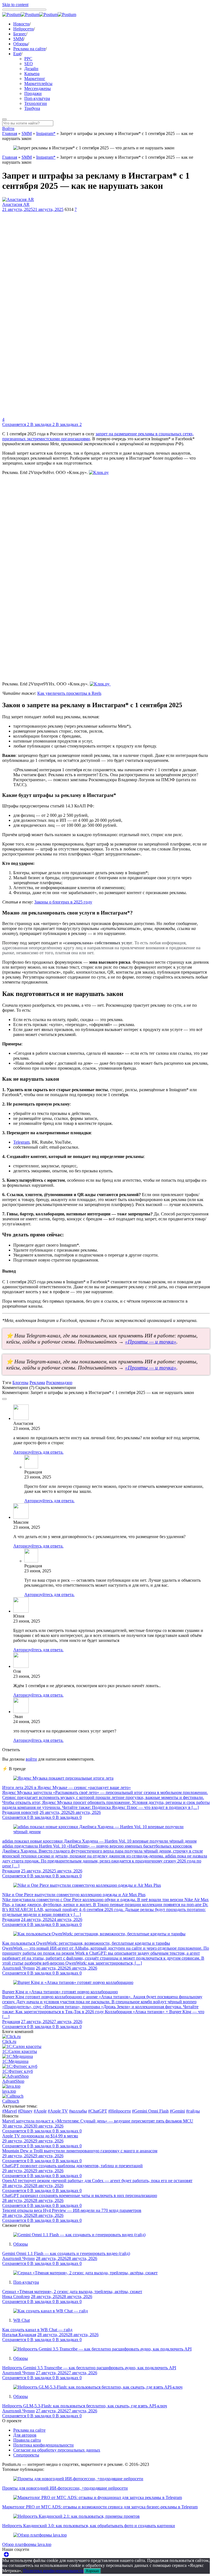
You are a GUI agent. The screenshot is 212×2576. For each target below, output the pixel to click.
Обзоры (21, 44)
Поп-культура (37, 98)
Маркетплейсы (38, 84)
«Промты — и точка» (151, 1342)
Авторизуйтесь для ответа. (38, 1452)
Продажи (33, 93)
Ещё (17, 54)
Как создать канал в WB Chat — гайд (37, 2330)
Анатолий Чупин (18, 1968)
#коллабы (78, 2111)
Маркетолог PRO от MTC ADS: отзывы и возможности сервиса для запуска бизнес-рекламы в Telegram (100, 2507)
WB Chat (22, 2320)
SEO (29, 64)
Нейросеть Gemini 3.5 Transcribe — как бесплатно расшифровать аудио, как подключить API (89, 2368)
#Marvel (10, 2111)
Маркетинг (35, 79)
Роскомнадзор (59, 1383)
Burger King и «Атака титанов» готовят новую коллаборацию (60, 1992)
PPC (28, 59)
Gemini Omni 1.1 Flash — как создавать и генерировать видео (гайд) (66, 2253)
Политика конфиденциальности (43, 2445)
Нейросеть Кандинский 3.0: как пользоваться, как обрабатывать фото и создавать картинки (89, 2526)
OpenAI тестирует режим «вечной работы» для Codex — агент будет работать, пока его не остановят (97, 2181)
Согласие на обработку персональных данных (57, 2450)
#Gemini (177, 2111)
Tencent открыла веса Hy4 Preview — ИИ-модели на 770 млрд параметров (72, 2210)
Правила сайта (27, 2440)
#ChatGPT (98, 2111)
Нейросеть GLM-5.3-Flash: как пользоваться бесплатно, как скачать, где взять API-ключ (85, 2406)
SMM (18, 39)
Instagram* (46, 133)
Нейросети (23, 29)
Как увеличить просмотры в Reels (69, 693)
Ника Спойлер (16, 2297)
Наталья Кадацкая (19, 2335)
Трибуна (32, 108)
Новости (21, 24)
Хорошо (92, 2571)
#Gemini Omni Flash (150, 2111)
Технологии (36, 103)
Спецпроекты (26, 2455)
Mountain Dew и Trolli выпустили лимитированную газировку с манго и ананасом (80, 2151)
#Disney (25, 2111)
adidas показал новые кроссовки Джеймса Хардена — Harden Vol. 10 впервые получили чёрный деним (99, 1841)
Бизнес (20, 34)
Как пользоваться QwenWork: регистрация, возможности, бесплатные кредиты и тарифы (86, 1943)
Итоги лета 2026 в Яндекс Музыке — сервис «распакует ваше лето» (67, 1787)
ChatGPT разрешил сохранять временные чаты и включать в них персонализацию (80, 2195)
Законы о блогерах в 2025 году (63, 902)
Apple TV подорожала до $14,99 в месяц (40, 2136)
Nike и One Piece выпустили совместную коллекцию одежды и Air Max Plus (74, 1895)
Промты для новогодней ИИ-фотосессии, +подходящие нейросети (65, 2488)
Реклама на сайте (29, 49)
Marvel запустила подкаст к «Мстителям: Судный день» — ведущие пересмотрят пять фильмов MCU (98, 2121)
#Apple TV (58, 2111)
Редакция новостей (20, 1812)
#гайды (193, 2111)
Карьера (32, 74)
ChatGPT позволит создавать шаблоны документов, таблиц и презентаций (72, 2166)
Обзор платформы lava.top (27, 2544)
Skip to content (15, 5)
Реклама (37, 1383)
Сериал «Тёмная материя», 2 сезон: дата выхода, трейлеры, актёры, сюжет (72, 2292)
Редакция (11, 1871)
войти (31, 1759)
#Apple (40, 2111)
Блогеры (20, 1383)
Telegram (21, 1142)
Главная (10, 133)
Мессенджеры (38, 88)
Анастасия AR (16, 204)
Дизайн (31, 69)
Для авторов (25, 2435)
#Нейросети (120, 2111)
